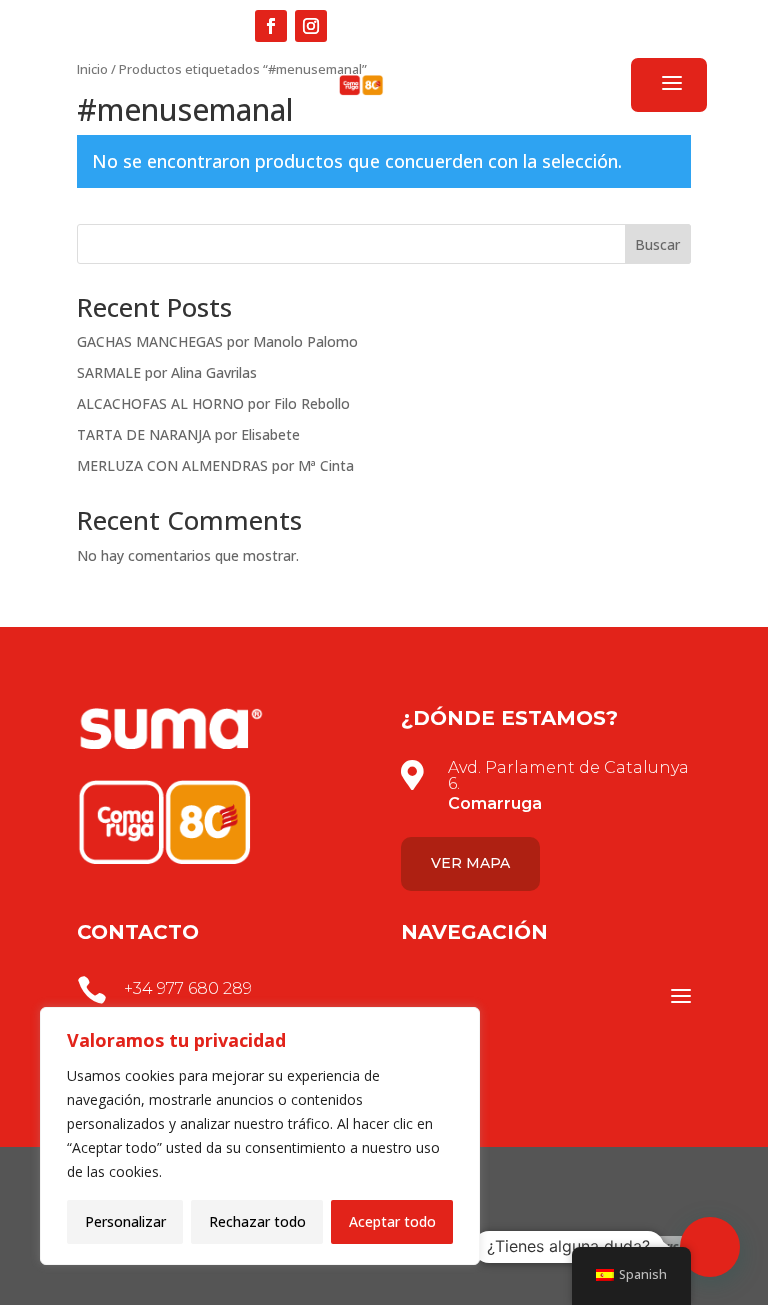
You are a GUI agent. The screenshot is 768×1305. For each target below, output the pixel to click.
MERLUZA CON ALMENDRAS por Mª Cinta (215, 465)
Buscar (657, 244)
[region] (260, 1136)
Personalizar (125, 1221)
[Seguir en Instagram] (311, 26)
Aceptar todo (392, 1221)
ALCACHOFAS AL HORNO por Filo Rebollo (213, 403)
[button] (710, 1247)
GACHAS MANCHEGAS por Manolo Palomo (217, 341)
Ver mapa (470, 863)
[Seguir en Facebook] (271, 26)
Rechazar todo (257, 1221)
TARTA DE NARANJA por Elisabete (188, 434)
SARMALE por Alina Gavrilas (167, 372)
